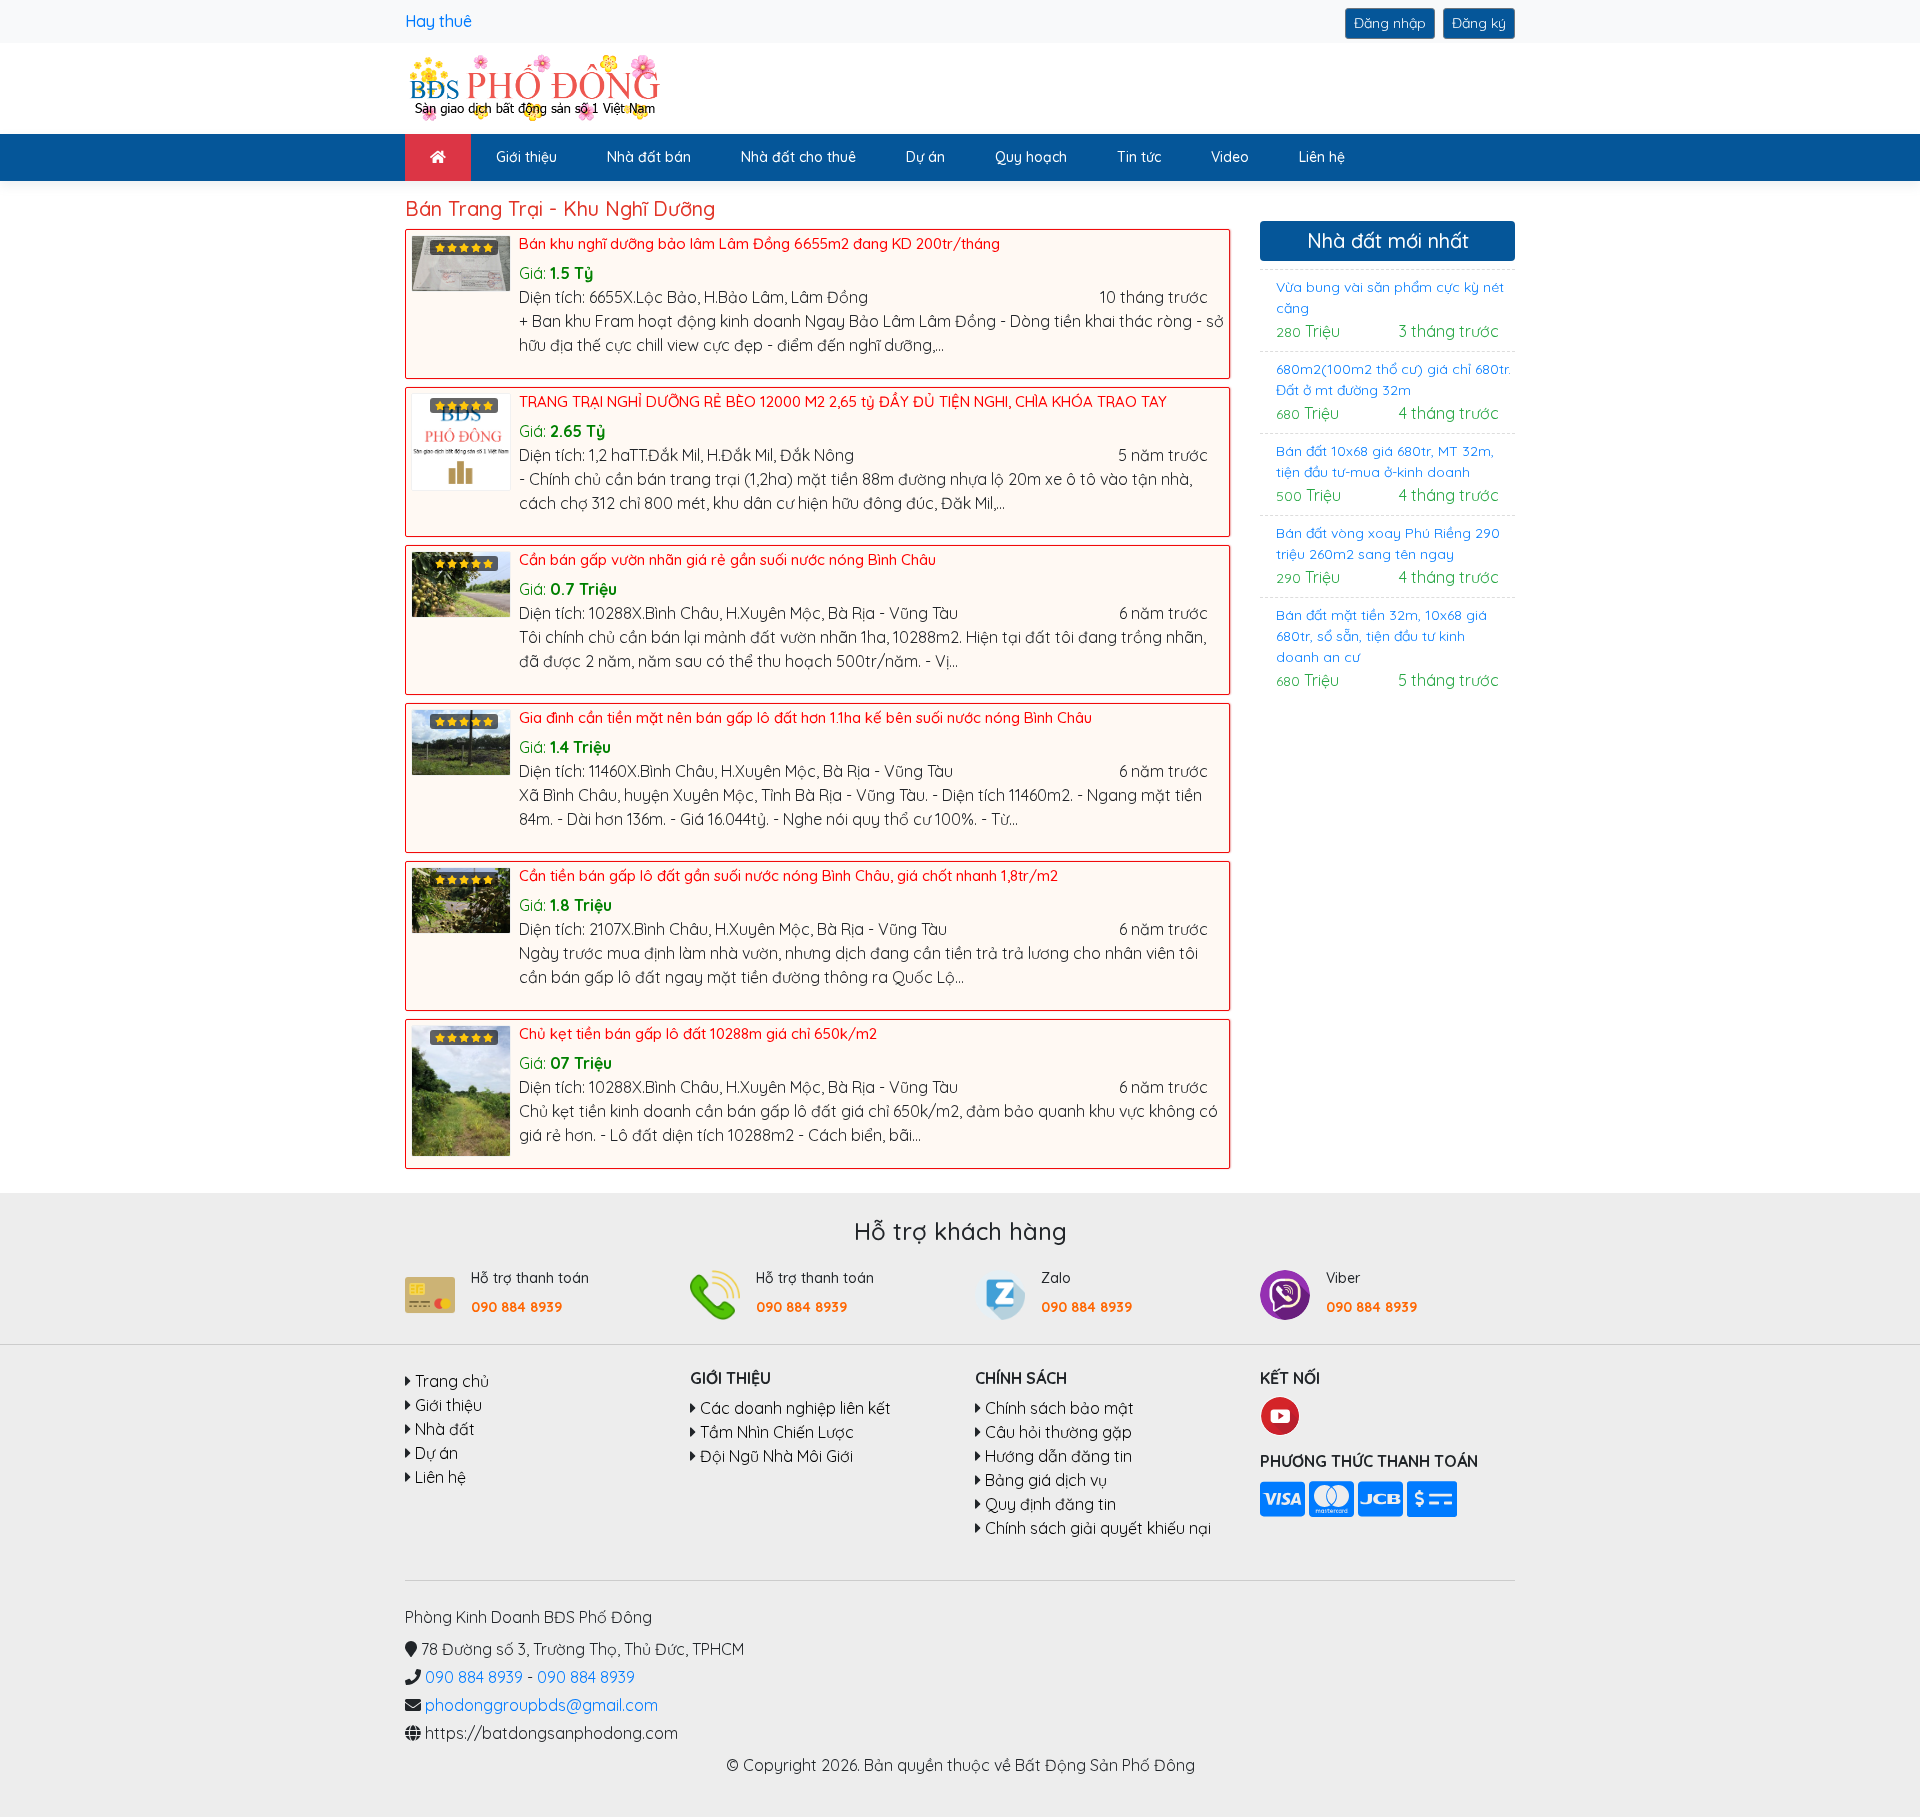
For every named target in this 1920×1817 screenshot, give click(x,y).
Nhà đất (445, 1429)
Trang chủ (452, 1381)
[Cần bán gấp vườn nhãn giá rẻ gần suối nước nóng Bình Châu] (465, 582)
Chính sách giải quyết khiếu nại (1098, 1528)
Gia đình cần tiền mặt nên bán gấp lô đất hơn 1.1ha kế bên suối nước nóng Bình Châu (805, 717)
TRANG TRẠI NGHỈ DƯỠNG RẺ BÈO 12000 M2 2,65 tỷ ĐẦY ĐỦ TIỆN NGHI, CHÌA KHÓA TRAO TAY (843, 401)
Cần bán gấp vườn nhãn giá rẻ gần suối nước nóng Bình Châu (727, 559)
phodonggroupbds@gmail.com (541, 1705)
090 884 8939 (516, 1307)
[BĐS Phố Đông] (532, 87)
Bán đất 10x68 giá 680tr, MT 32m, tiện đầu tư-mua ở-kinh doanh (1385, 461)
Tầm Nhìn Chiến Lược (777, 1432)
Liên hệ (1322, 157)
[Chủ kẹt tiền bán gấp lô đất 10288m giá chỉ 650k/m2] (465, 1089)
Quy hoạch (1031, 157)
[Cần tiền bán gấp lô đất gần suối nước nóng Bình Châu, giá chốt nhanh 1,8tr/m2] (465, 898)
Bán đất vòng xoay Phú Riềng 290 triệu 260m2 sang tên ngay (1388, 543)
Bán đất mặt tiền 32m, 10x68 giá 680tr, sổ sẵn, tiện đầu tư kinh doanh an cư (1381, 636)
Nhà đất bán (649, 157)
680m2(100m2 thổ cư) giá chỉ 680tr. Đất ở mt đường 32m (1393, 379)
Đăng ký (1479, 23)
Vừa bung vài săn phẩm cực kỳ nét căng (1390, 297)
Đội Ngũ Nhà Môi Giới (776, 1456)
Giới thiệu (526, 157)
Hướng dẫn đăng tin (1058, 1456)
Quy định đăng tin (1050, 1504)
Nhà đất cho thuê (798, 157)
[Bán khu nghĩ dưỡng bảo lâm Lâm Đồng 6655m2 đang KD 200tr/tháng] (465, 261)
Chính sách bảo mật (1059, 1408)
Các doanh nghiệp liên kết (795, 1408)
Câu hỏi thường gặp (1058, 1432)
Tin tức (1139, 157)
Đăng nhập (1390, 23)
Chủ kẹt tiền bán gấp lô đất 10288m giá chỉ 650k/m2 (698, 1033)
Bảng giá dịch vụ (1046, 1480)
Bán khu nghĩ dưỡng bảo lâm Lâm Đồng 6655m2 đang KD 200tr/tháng (759, 243)
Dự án (925, 157)
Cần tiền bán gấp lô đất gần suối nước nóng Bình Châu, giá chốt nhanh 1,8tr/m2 (788, 875)
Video (1230, 157)
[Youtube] (1280, 1414)
